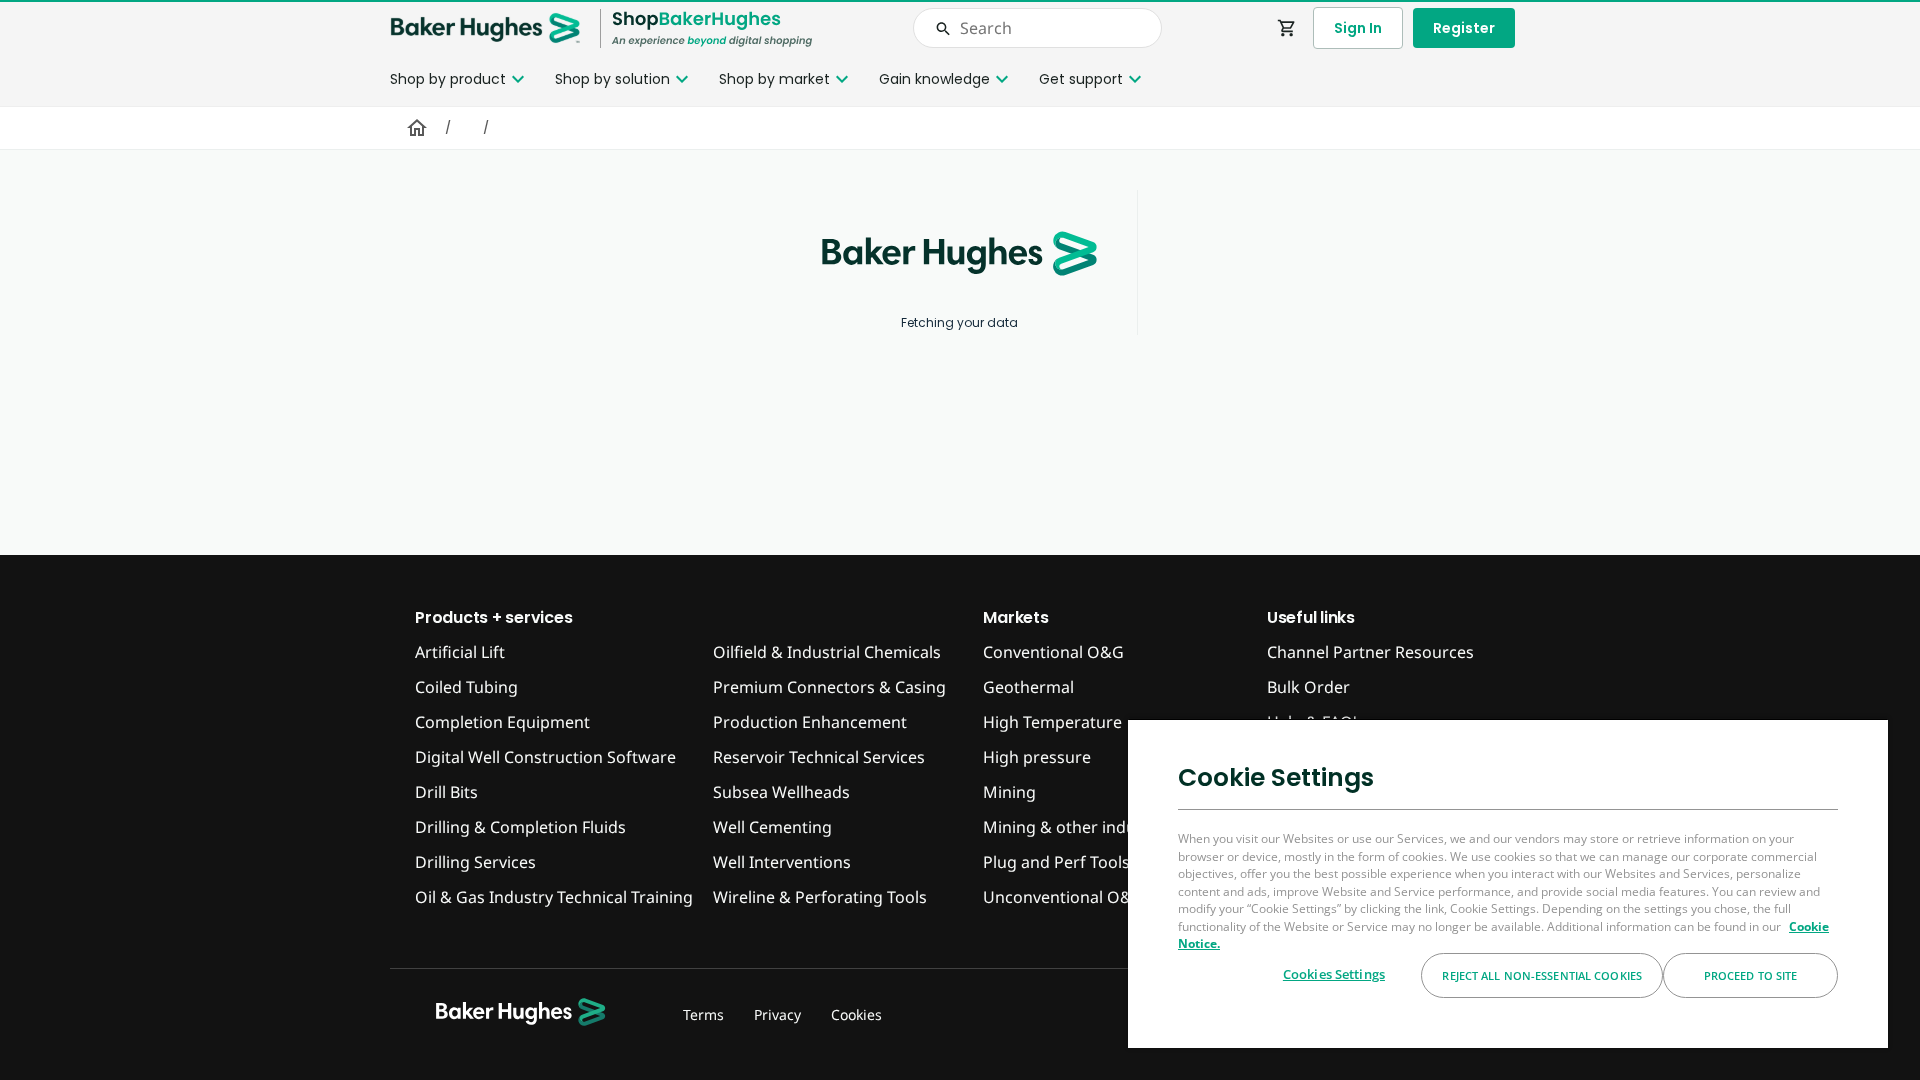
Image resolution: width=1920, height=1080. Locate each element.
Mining (1009, 792)
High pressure (1037, 757)
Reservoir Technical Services (819, 757)
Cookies (856, 1014)
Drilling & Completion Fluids (520, 827)
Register (1464, 28)
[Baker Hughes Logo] (485, 28)
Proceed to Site (1751, 975)
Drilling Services (475, 862)
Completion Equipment (502, 722)
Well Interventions (782, 862)
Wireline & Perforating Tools (820, 897)
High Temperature (1052, 722)
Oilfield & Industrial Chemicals (827, 652)
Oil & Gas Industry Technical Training (554, 897)
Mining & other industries (1080, 827)
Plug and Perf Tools (1056, 862)
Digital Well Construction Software (545, 757)
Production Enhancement (810, 722)
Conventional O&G (1053, 652)
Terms (703, 1014)
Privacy (777, 1014)
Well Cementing (772, 827)
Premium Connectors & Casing (829, 687)
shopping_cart (1287, 28)
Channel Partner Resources (1370, 652)
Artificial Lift (460, 652)
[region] (1508, 883)
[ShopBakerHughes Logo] (712, 28)
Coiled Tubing (466, 687)
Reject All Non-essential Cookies (1542, 975)
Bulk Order (1308, 687)
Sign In (1358, 28)
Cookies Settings (1334, 974)
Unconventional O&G (1063, 897)
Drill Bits (446, 792)
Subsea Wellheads (781, 792)
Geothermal (1028, 687)
